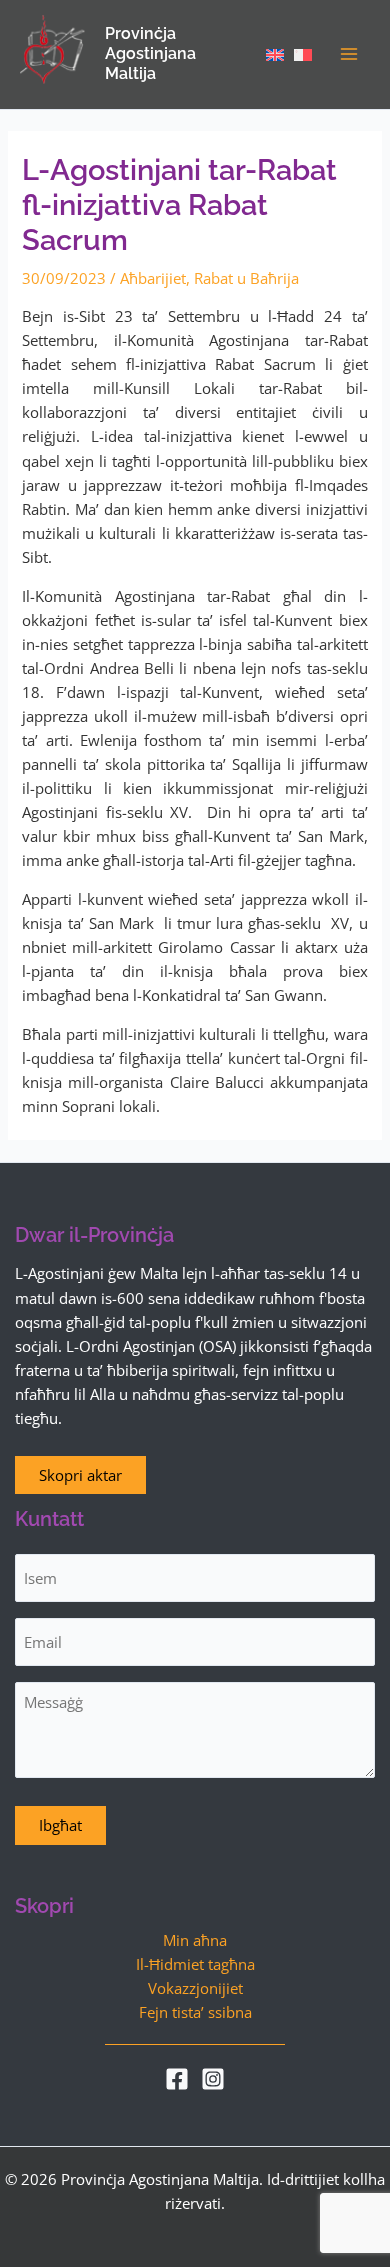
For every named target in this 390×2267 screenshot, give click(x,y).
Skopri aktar (80, 1475)
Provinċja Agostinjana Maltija (150, 53)
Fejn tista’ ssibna (195, 2012)
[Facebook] (177, 2079)
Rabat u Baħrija (246, 278)
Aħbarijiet (153, 278)
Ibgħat (60, 1825)
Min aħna (195, 1940)
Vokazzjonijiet (195, 1988)
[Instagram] (213, 2079)
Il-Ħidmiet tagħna (195, 1964)
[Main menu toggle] (349, 54)
